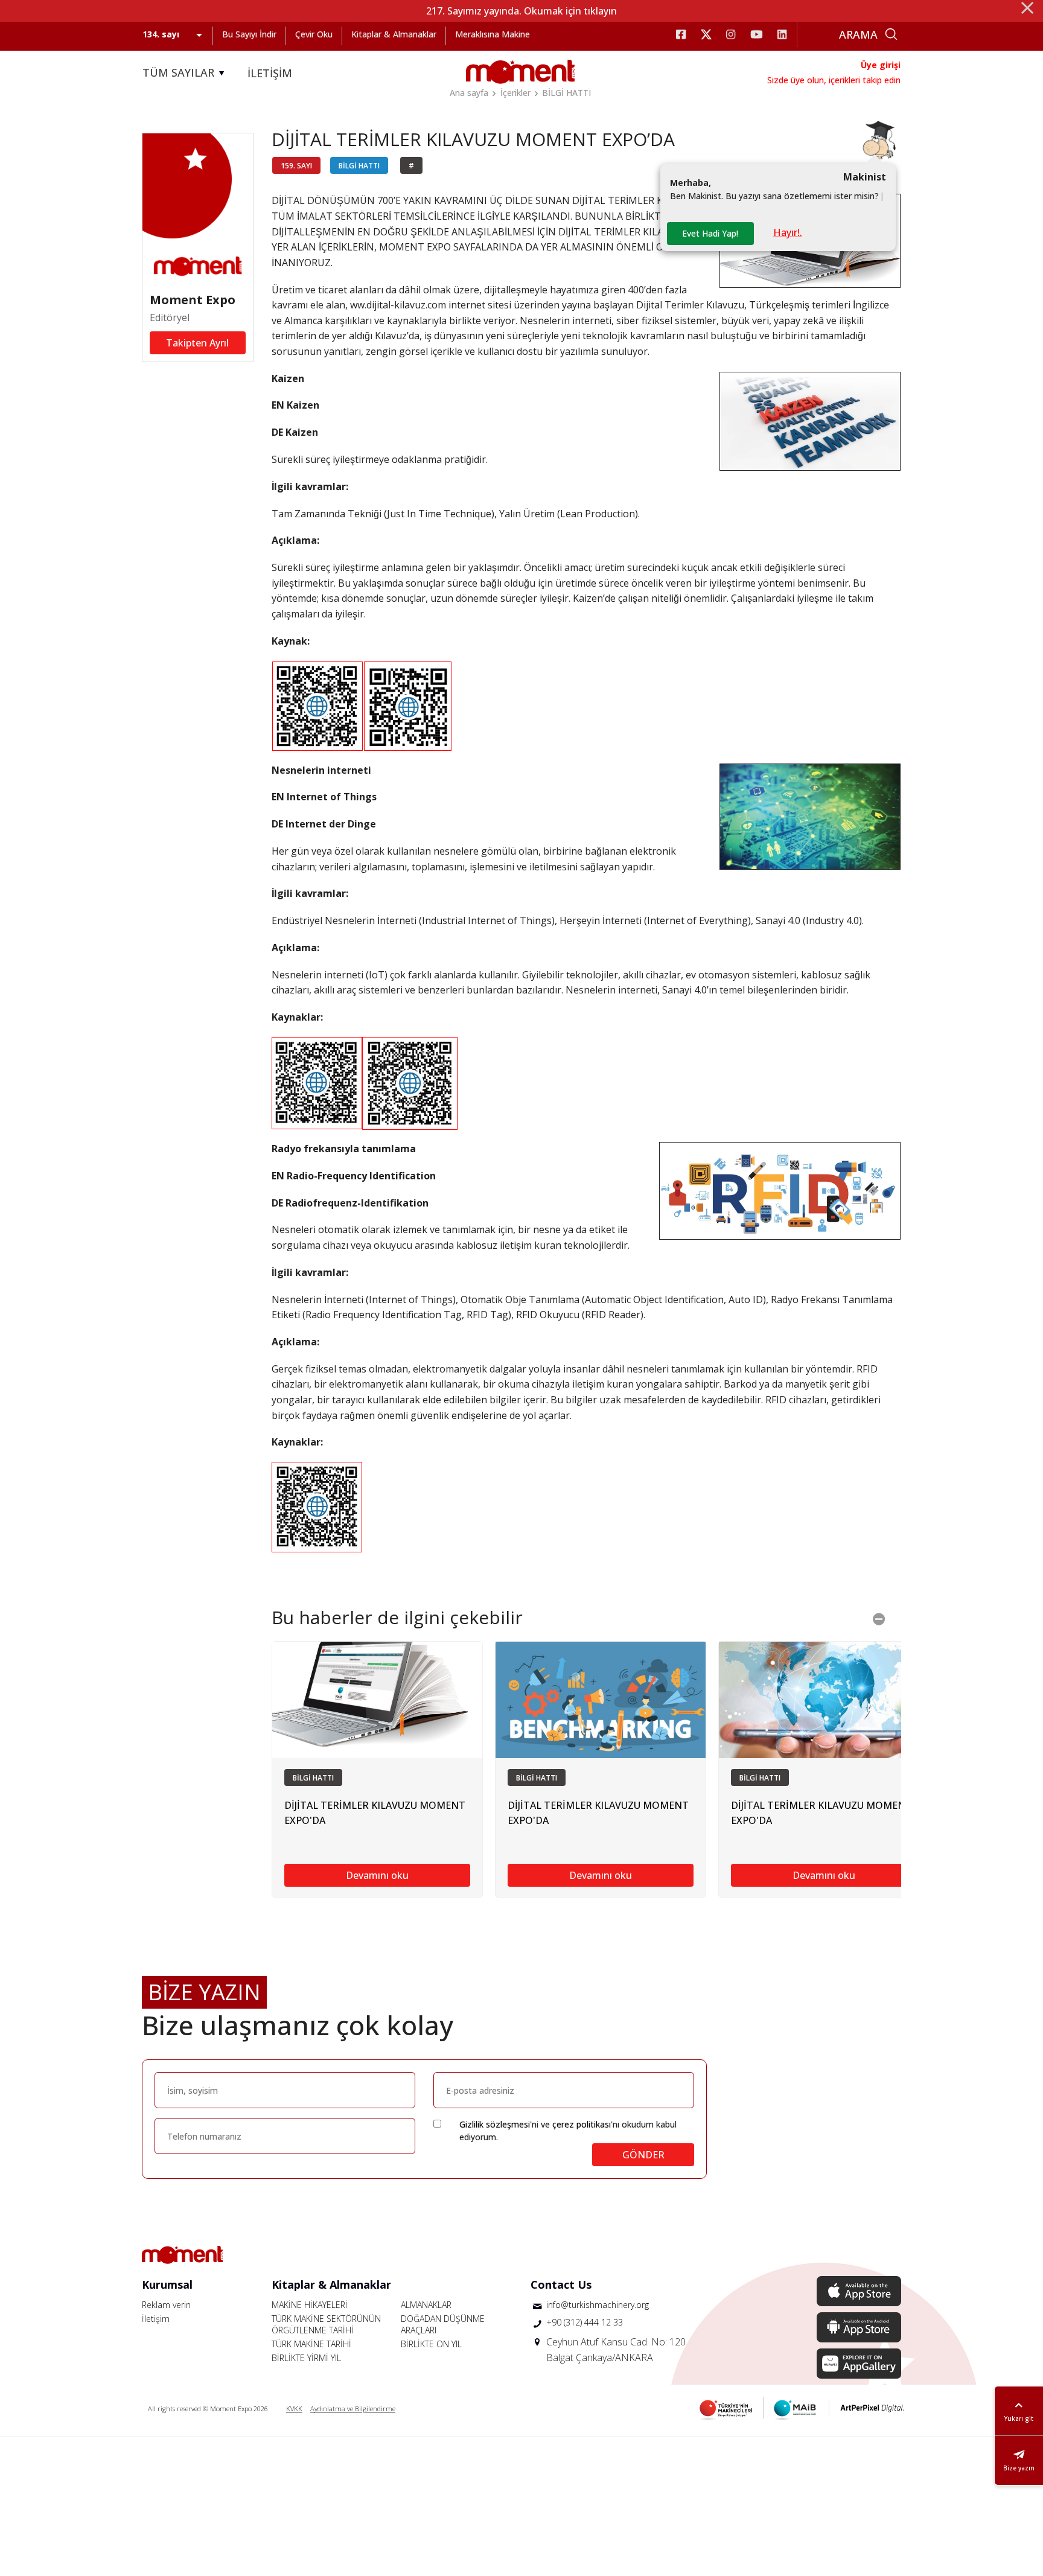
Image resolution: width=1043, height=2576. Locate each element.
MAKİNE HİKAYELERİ (310, 2305)
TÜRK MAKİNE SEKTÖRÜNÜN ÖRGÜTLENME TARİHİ (326, 2324)
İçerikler (515, 93)
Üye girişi (881, 65)
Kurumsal (167, 2284)
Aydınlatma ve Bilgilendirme (353, 2409)
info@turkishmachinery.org (598, 2305)
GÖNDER (643, 2155)
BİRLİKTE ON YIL (431, 2344)
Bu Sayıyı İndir (249, 34)
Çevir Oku (314, 34)
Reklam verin (166, 2305)
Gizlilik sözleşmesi (495, 2124)
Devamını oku (377, 1875)
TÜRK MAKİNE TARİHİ (311, 2344)
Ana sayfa (469, 93)
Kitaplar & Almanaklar (394, 34)
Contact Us (561, 2284)
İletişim (156, 2319)
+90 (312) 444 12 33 (585, 2322)
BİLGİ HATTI (566, 93)
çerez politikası (582, 2124)
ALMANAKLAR (426, 2305)
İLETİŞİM (270, 73)
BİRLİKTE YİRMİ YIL (306, 2358)
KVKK (294, 2409)
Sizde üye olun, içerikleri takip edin (834, 80)
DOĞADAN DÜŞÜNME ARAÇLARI (443, 2324)
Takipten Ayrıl (197, 343)
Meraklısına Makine (493, 34)
